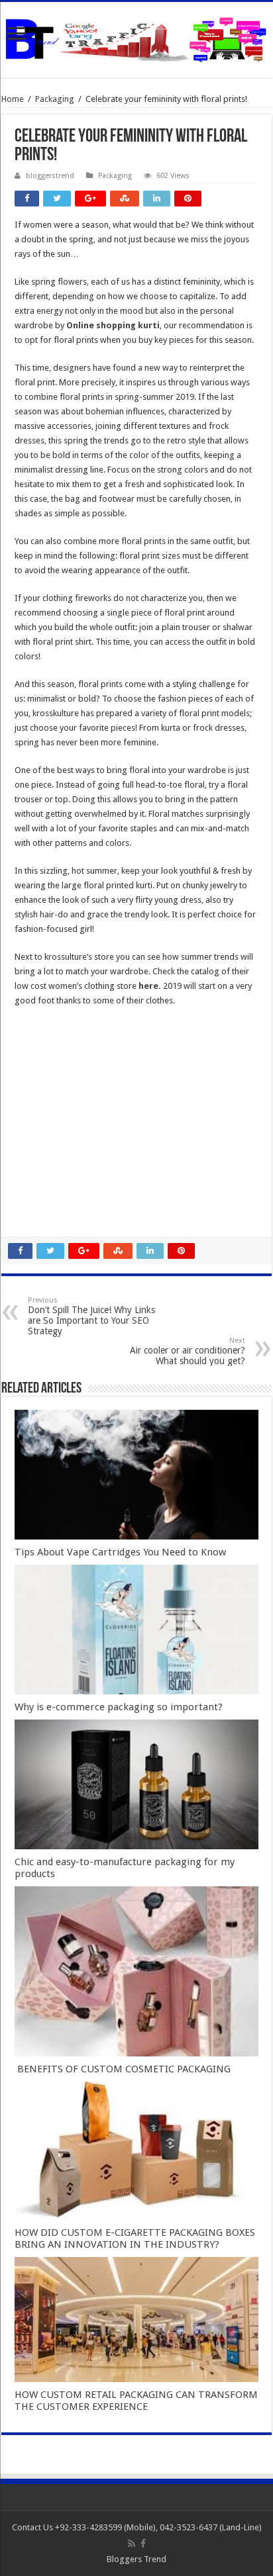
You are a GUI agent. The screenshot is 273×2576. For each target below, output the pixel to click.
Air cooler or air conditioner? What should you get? (188, 1351)
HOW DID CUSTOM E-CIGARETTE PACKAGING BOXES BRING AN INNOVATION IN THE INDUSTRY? (135, 2238)
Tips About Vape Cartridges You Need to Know (120, 1552)
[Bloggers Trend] (136, 37)
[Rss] (132, 2544)
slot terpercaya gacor (55, 1158)
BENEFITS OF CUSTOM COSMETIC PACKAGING (123, 2069)
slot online (34, 1085)
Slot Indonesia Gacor (55, 1114)
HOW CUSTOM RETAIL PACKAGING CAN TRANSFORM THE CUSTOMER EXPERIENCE (136, 2401)
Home (13, 99)
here (148, 986)
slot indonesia (41, 1129)
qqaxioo (31, 1173)
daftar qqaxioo (44, 1187)
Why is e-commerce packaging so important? (119, 1707)
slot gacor (34, 1100)
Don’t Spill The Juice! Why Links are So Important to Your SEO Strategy (91, 1316)
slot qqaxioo (39, 1202)
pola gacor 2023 (46, 1216)
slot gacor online (46, 1071)
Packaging (55, 99)
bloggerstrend (50, 176)
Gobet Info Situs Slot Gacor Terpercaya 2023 (99, 1143)
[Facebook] (143, 2544)
